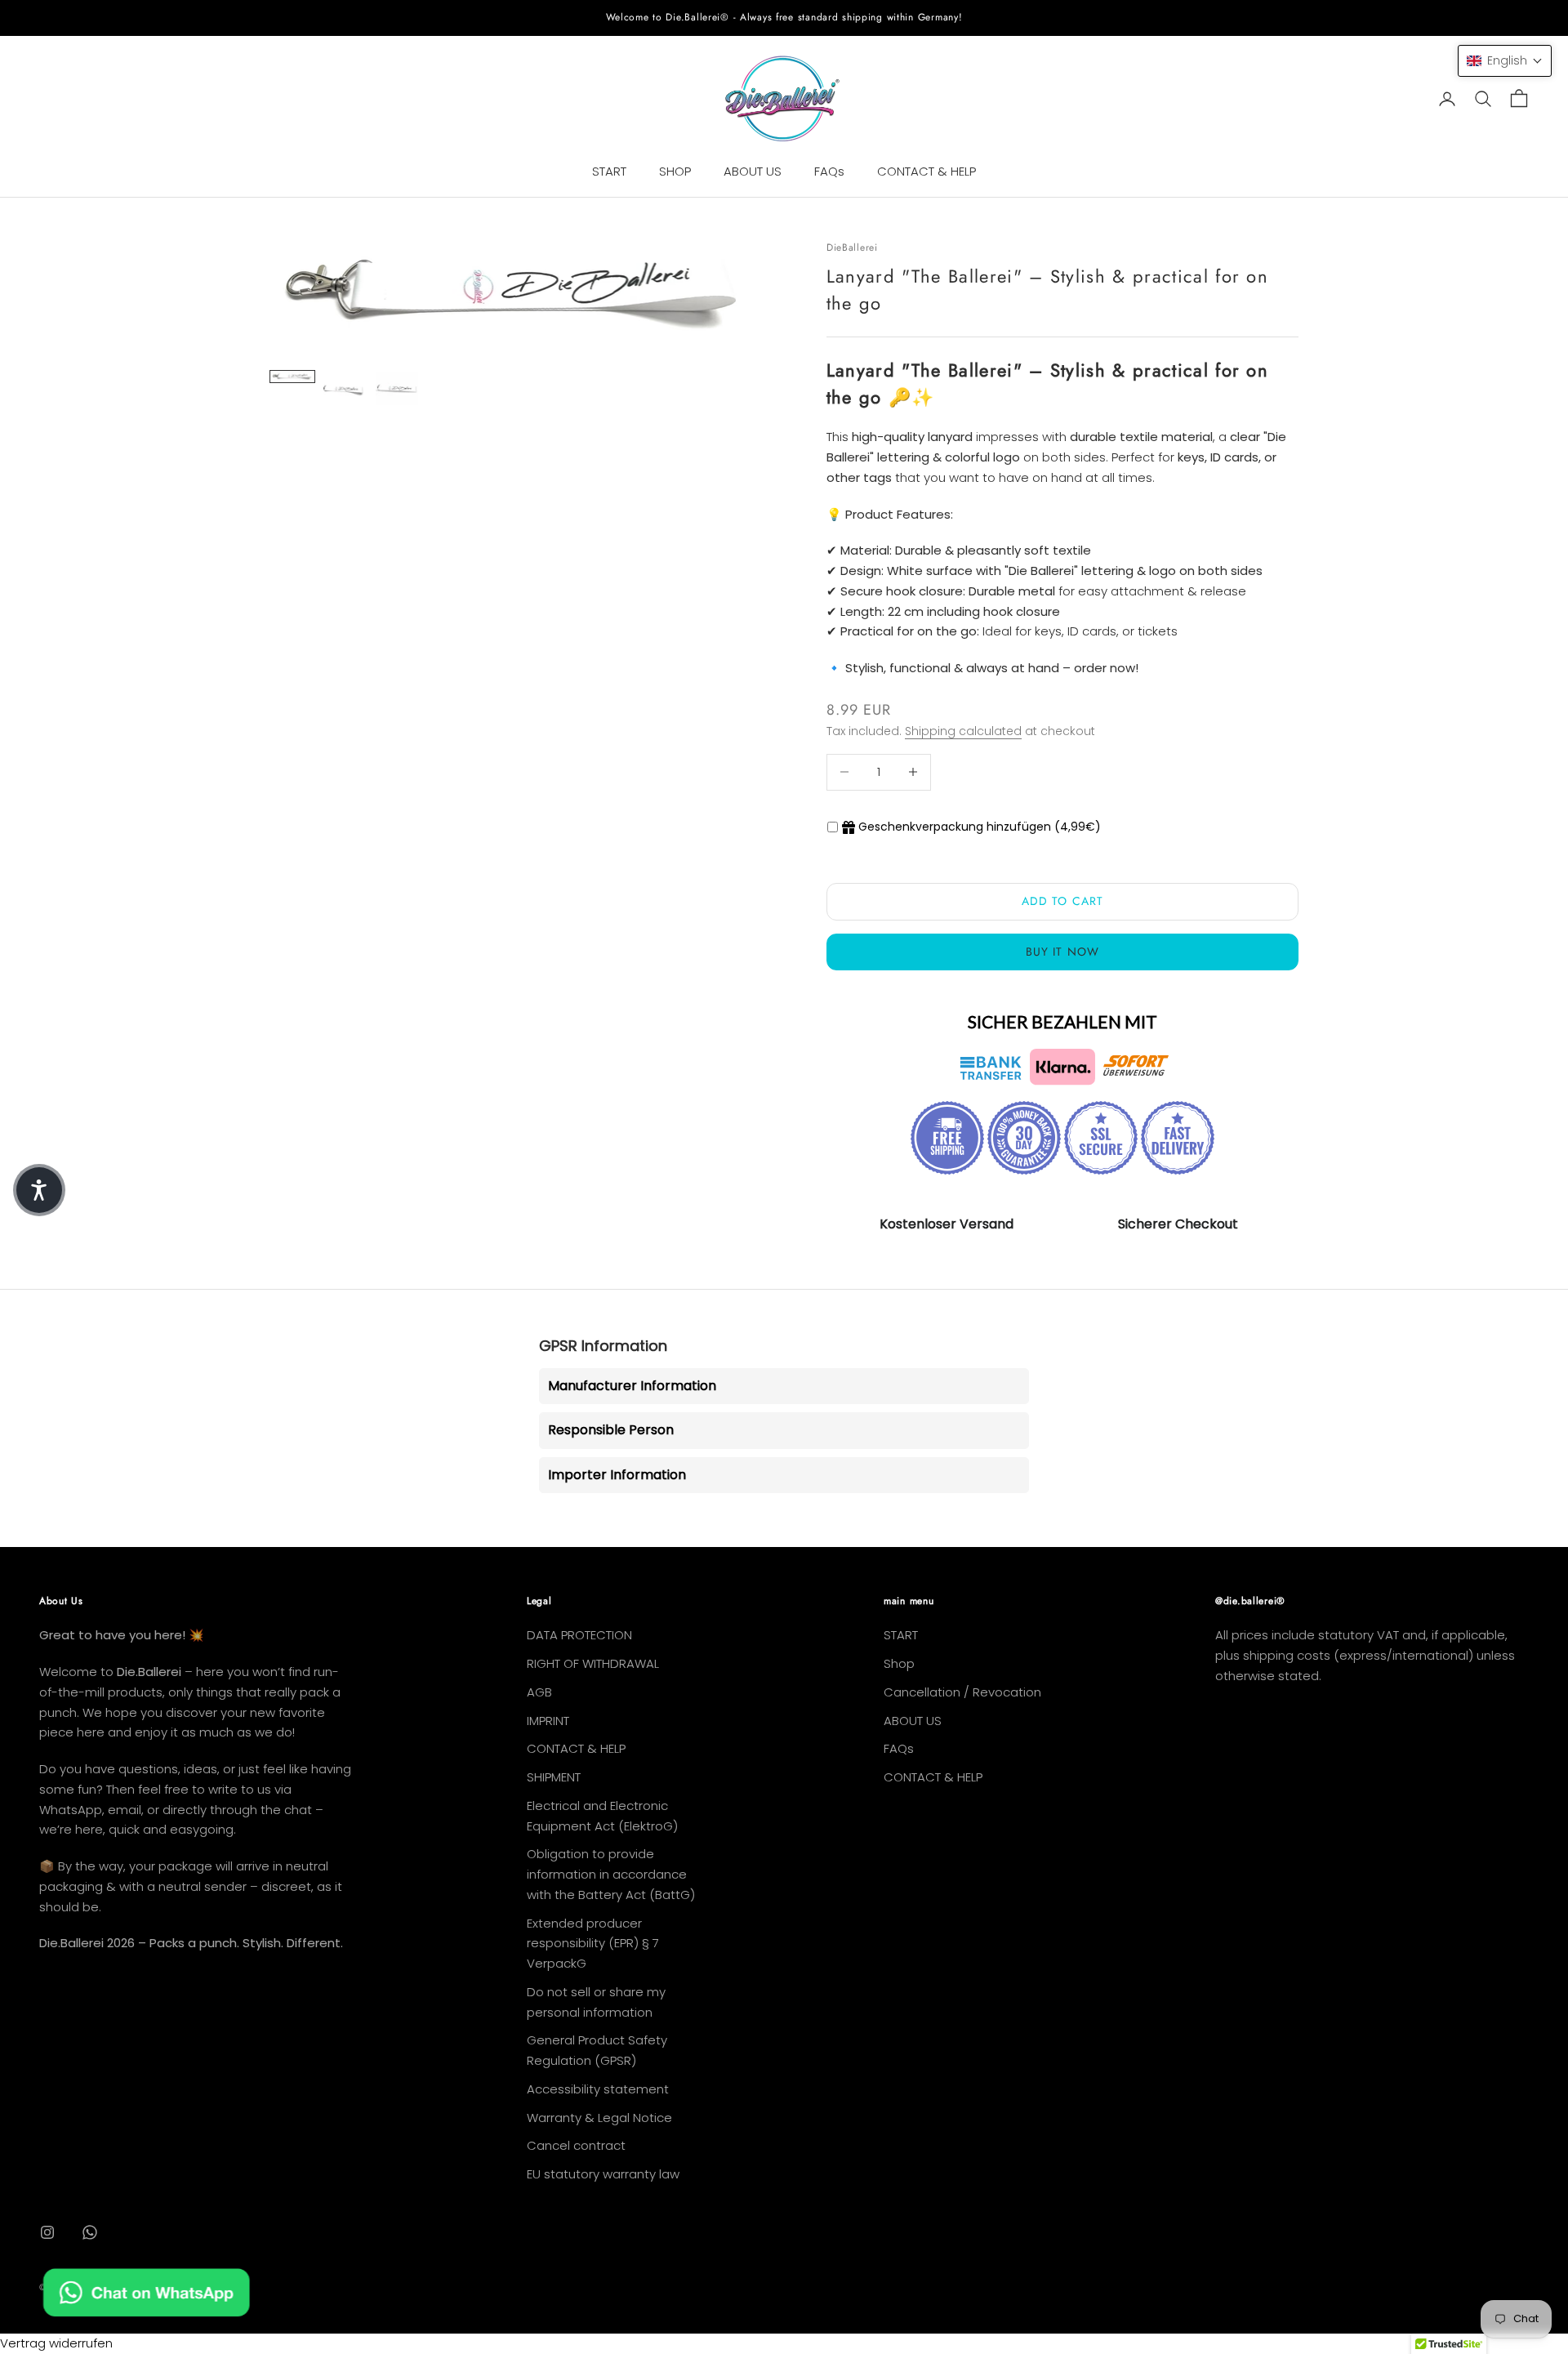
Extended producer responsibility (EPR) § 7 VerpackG (593, 1944)
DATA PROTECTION (579, 1635)
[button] (1505, 61)
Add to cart (1062, 901)
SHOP (675, 171)
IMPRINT (548, 1721)
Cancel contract (576, 2145)
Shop (899, 1663)
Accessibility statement (598, 2089)
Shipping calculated (963, 731)
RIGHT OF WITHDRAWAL (593, 1663)
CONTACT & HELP (927, 171)
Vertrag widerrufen (56, 2343)
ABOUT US (753, 171)
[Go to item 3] (397, 389)
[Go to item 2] (345, 388)
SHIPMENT (554, 1777)
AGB (539, 1692)
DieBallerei (852, 247)
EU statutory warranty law (603, 2174)
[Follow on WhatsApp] (90, 2232)
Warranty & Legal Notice (599, 2118)
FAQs (829, 171)
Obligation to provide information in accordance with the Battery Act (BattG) (611, 1874)
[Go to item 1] (292, 377)
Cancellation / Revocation (962, 1692)
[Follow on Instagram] (47, 2232)
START (609, 171)
